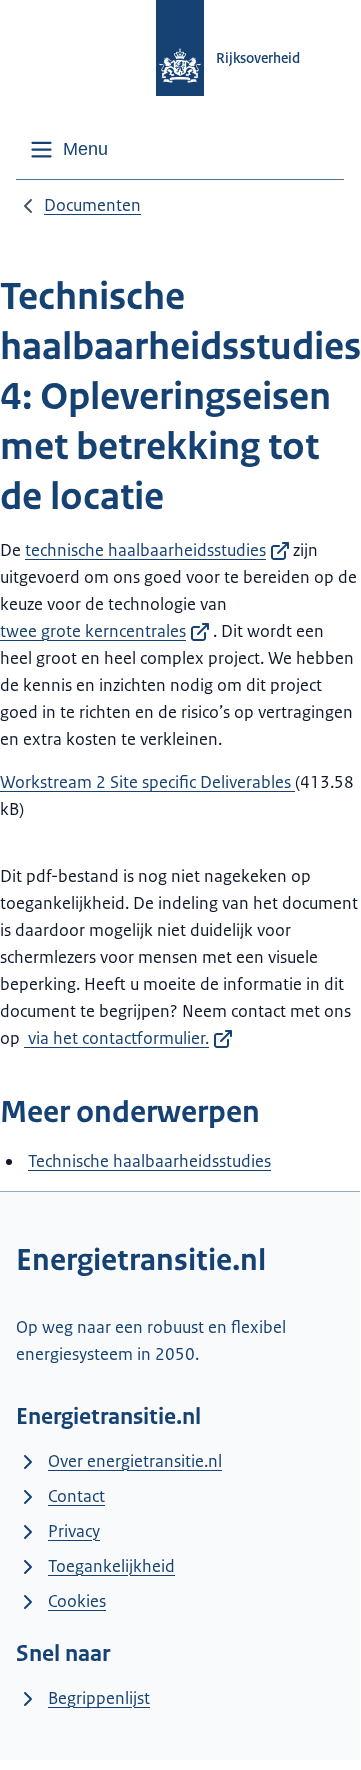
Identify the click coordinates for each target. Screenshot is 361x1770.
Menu (85, 149)
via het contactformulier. (116, 1038)
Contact (76, 1496)
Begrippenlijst (99, 1698)
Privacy (74, 1531)
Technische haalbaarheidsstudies (149, 1161)
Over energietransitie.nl (135, 1461)
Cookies (77, 1601)
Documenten (92, 205)
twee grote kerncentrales (93, 631)
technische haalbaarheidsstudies (145, 550)
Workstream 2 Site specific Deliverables (147, 782)
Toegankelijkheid (111, 1566)
